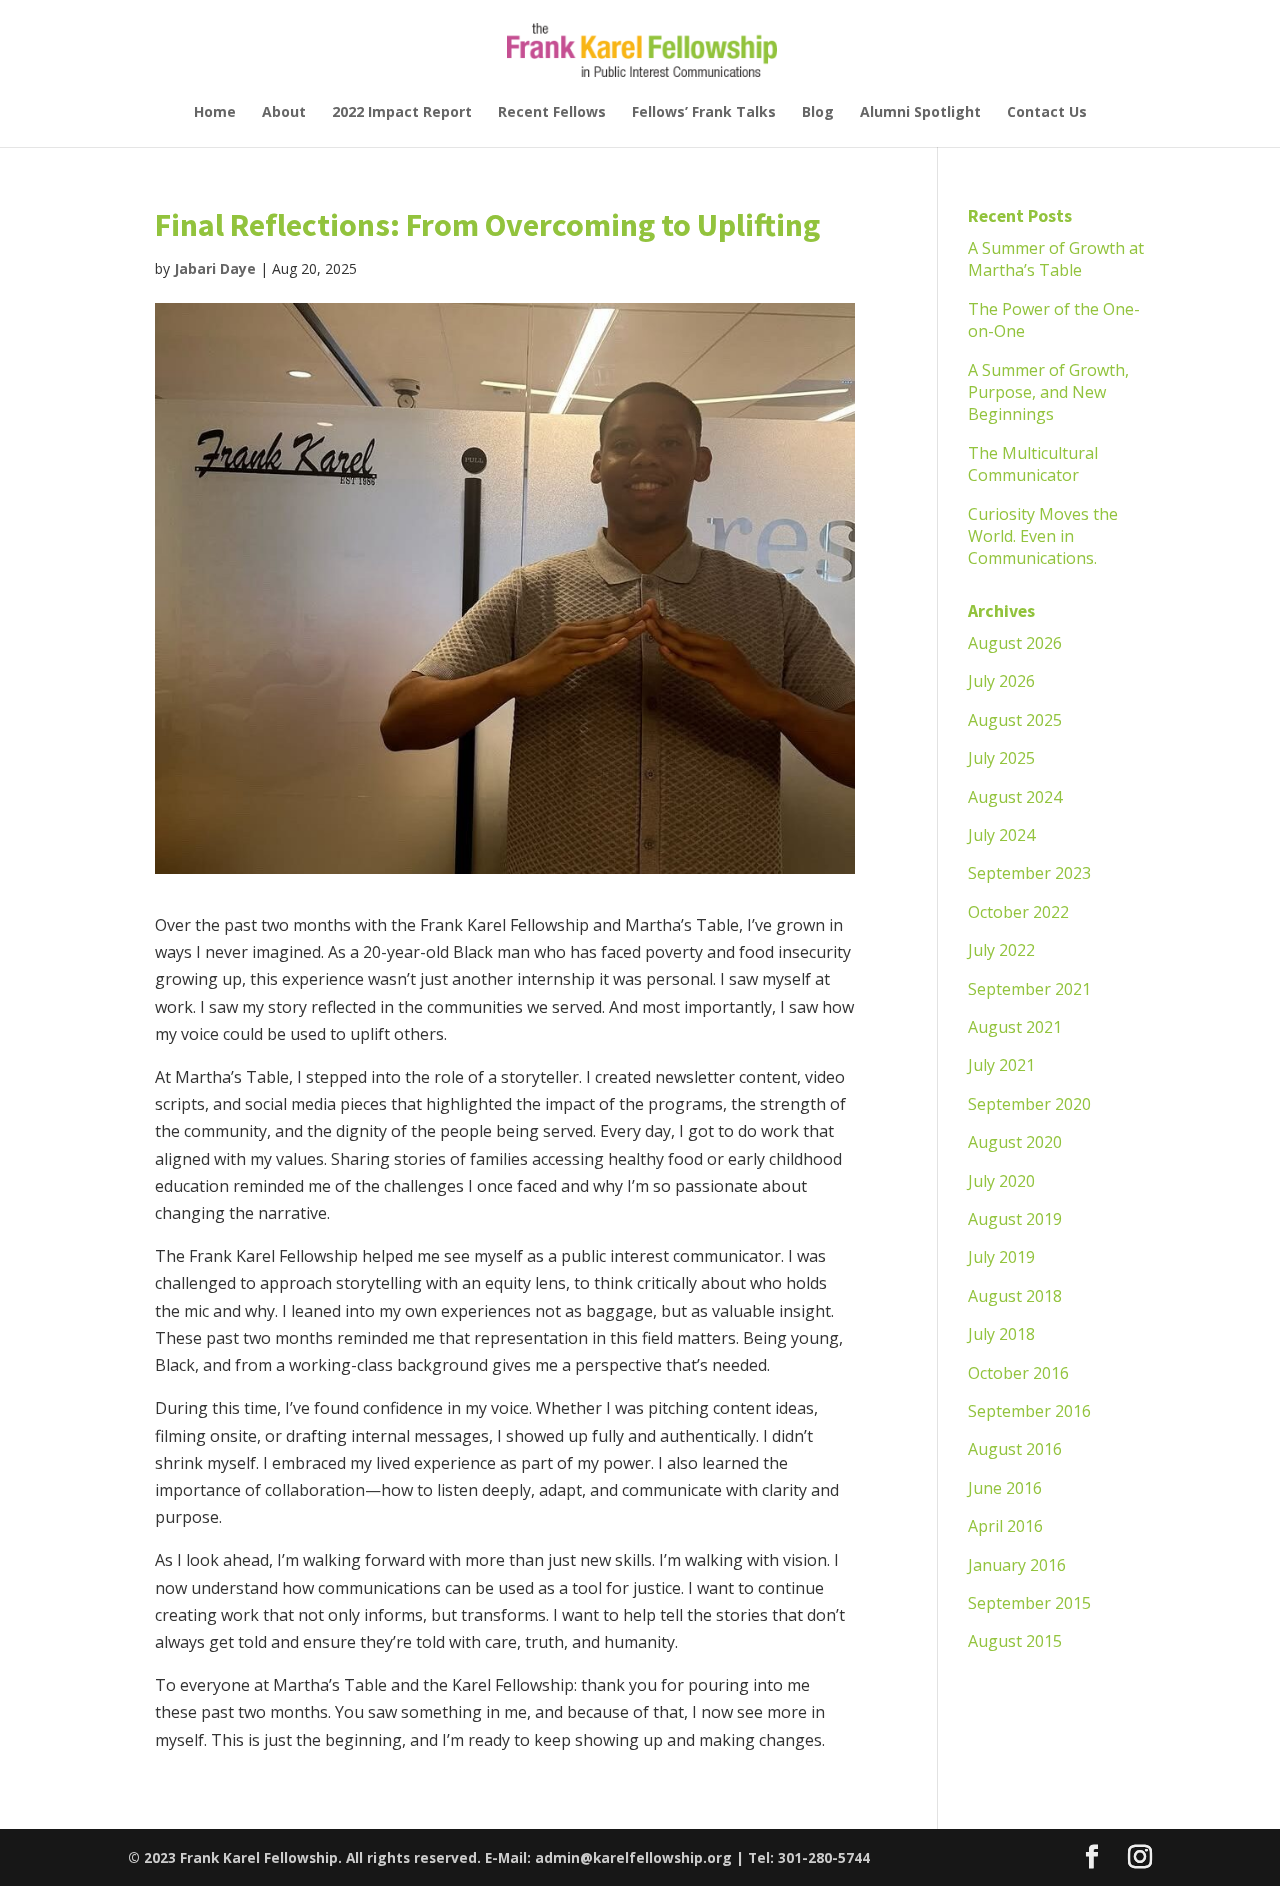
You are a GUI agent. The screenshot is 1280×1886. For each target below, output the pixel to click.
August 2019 (1015, 1219)
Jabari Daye (215, 268)
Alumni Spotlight (920, 113)
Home (215, 113)
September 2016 (1029, 1411)
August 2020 (1015, 1142)
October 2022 (1018, 912)
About (284, 113)
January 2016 (1017, 1565)
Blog (818, 113)
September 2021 (1029, 989)
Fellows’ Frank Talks (704, 113)
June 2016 (1005, 1488)
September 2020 (1029, 1104)
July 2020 (1001, 1181)
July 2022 (1001, 950)
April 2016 (1005, 1526)
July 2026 (1001, 681)
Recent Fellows (552, 113)
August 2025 (1015, 720)
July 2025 (1001, 758)
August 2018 (1015, 1296)
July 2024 (1001, 835)
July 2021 (1001, 1065)
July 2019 (1001, 1257)
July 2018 (1001, 1334)
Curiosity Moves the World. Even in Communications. (1043, 536)
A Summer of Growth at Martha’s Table (1056, 259)
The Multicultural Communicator (1033, 464)
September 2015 (1029, 1603)
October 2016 (1018, 1373)
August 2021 (1015, 1027)
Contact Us (1047, 113)
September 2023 (1029, 873)
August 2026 (1015, 643)
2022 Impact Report (402, 113)
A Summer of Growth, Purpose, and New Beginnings (1048, 392)
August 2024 (1015, 797)
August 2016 (1015, 1449)
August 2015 (1015, 1641)
